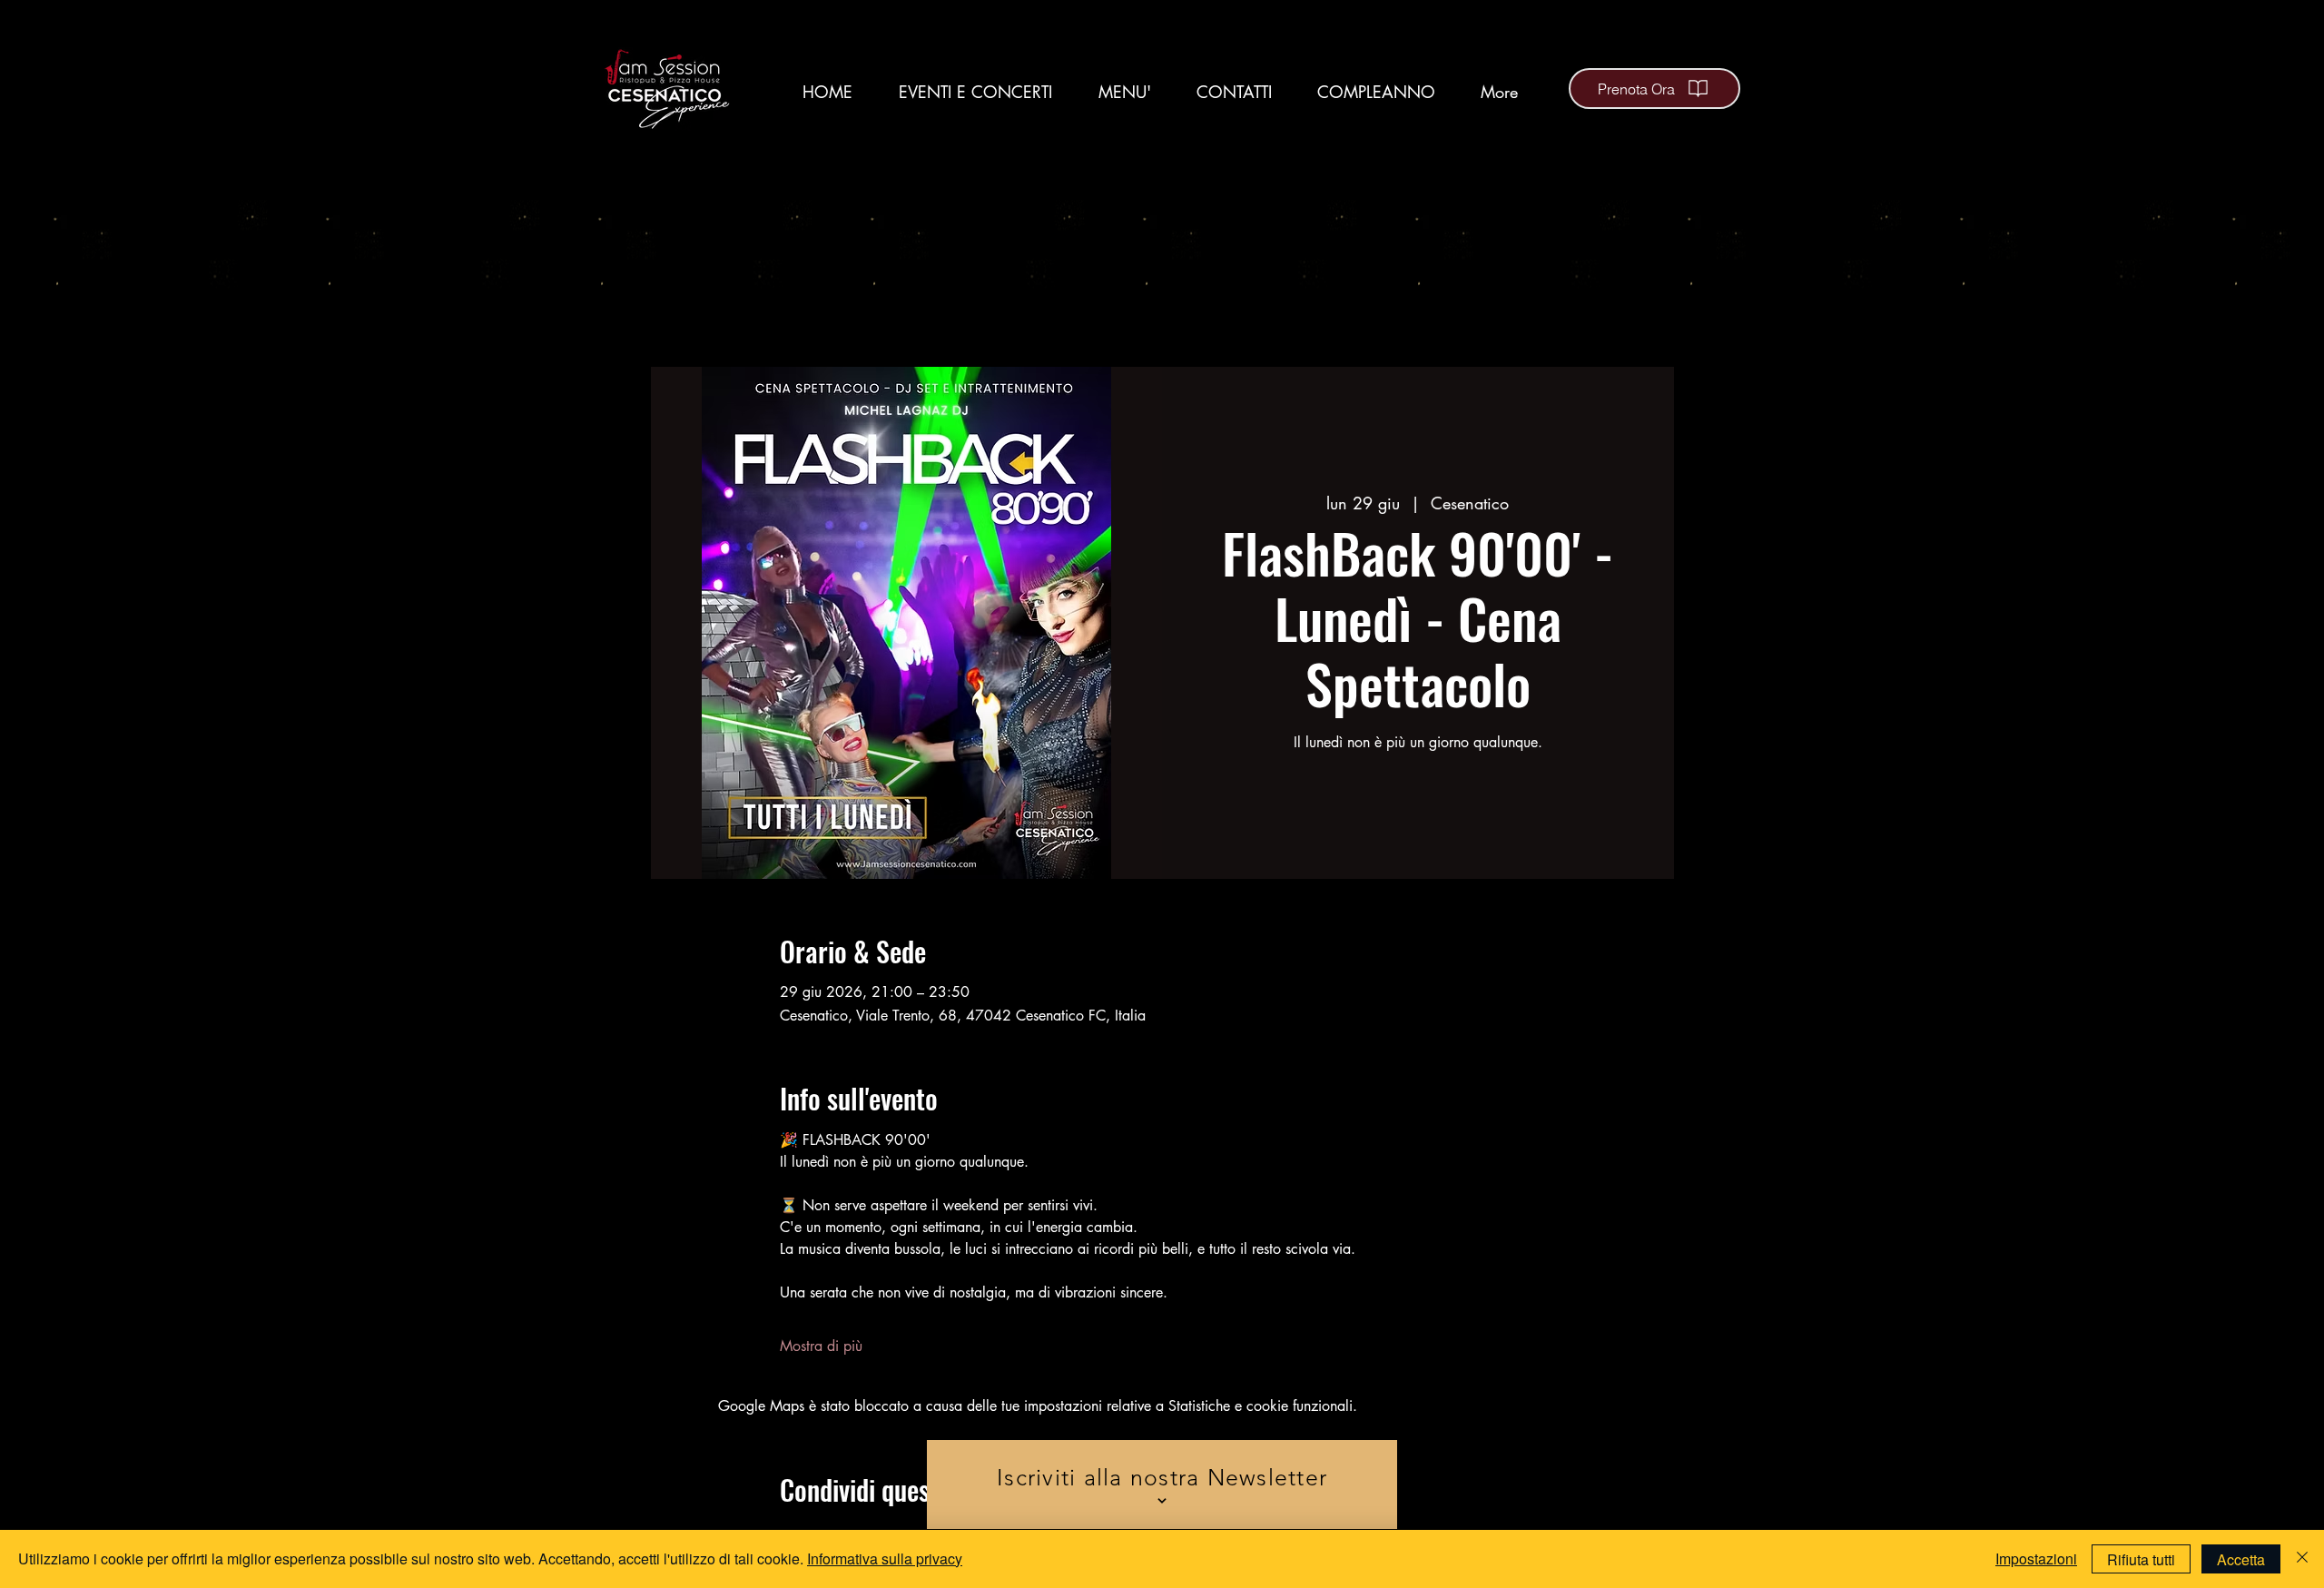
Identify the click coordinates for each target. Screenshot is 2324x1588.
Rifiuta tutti (2141, 1559)
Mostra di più (821, 1346)
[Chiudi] (2302, 1559)
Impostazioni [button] (2036, 1558)
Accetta (2241, 1559)
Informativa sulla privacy (885, 1558)
